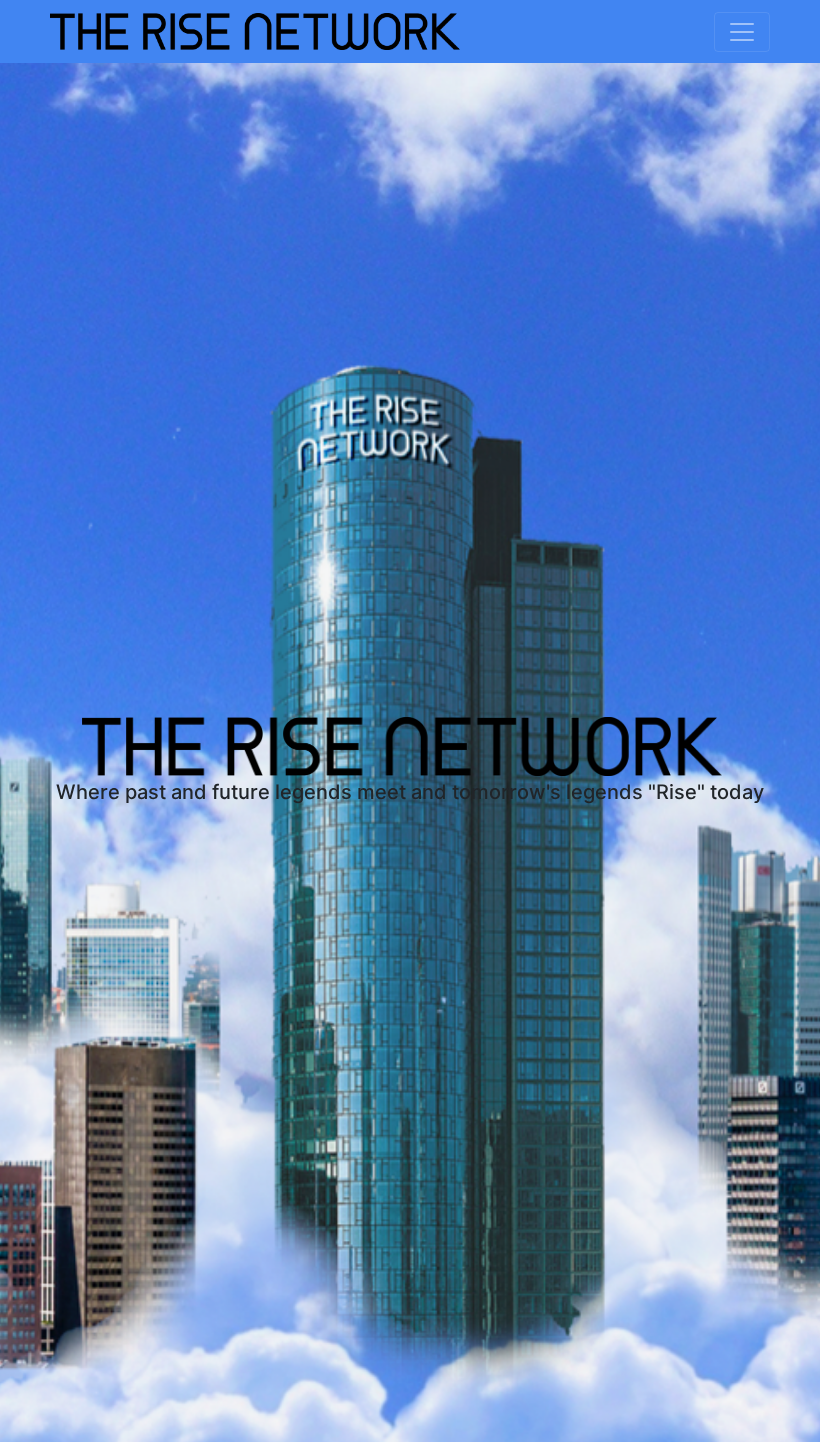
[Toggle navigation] (742, 32)
